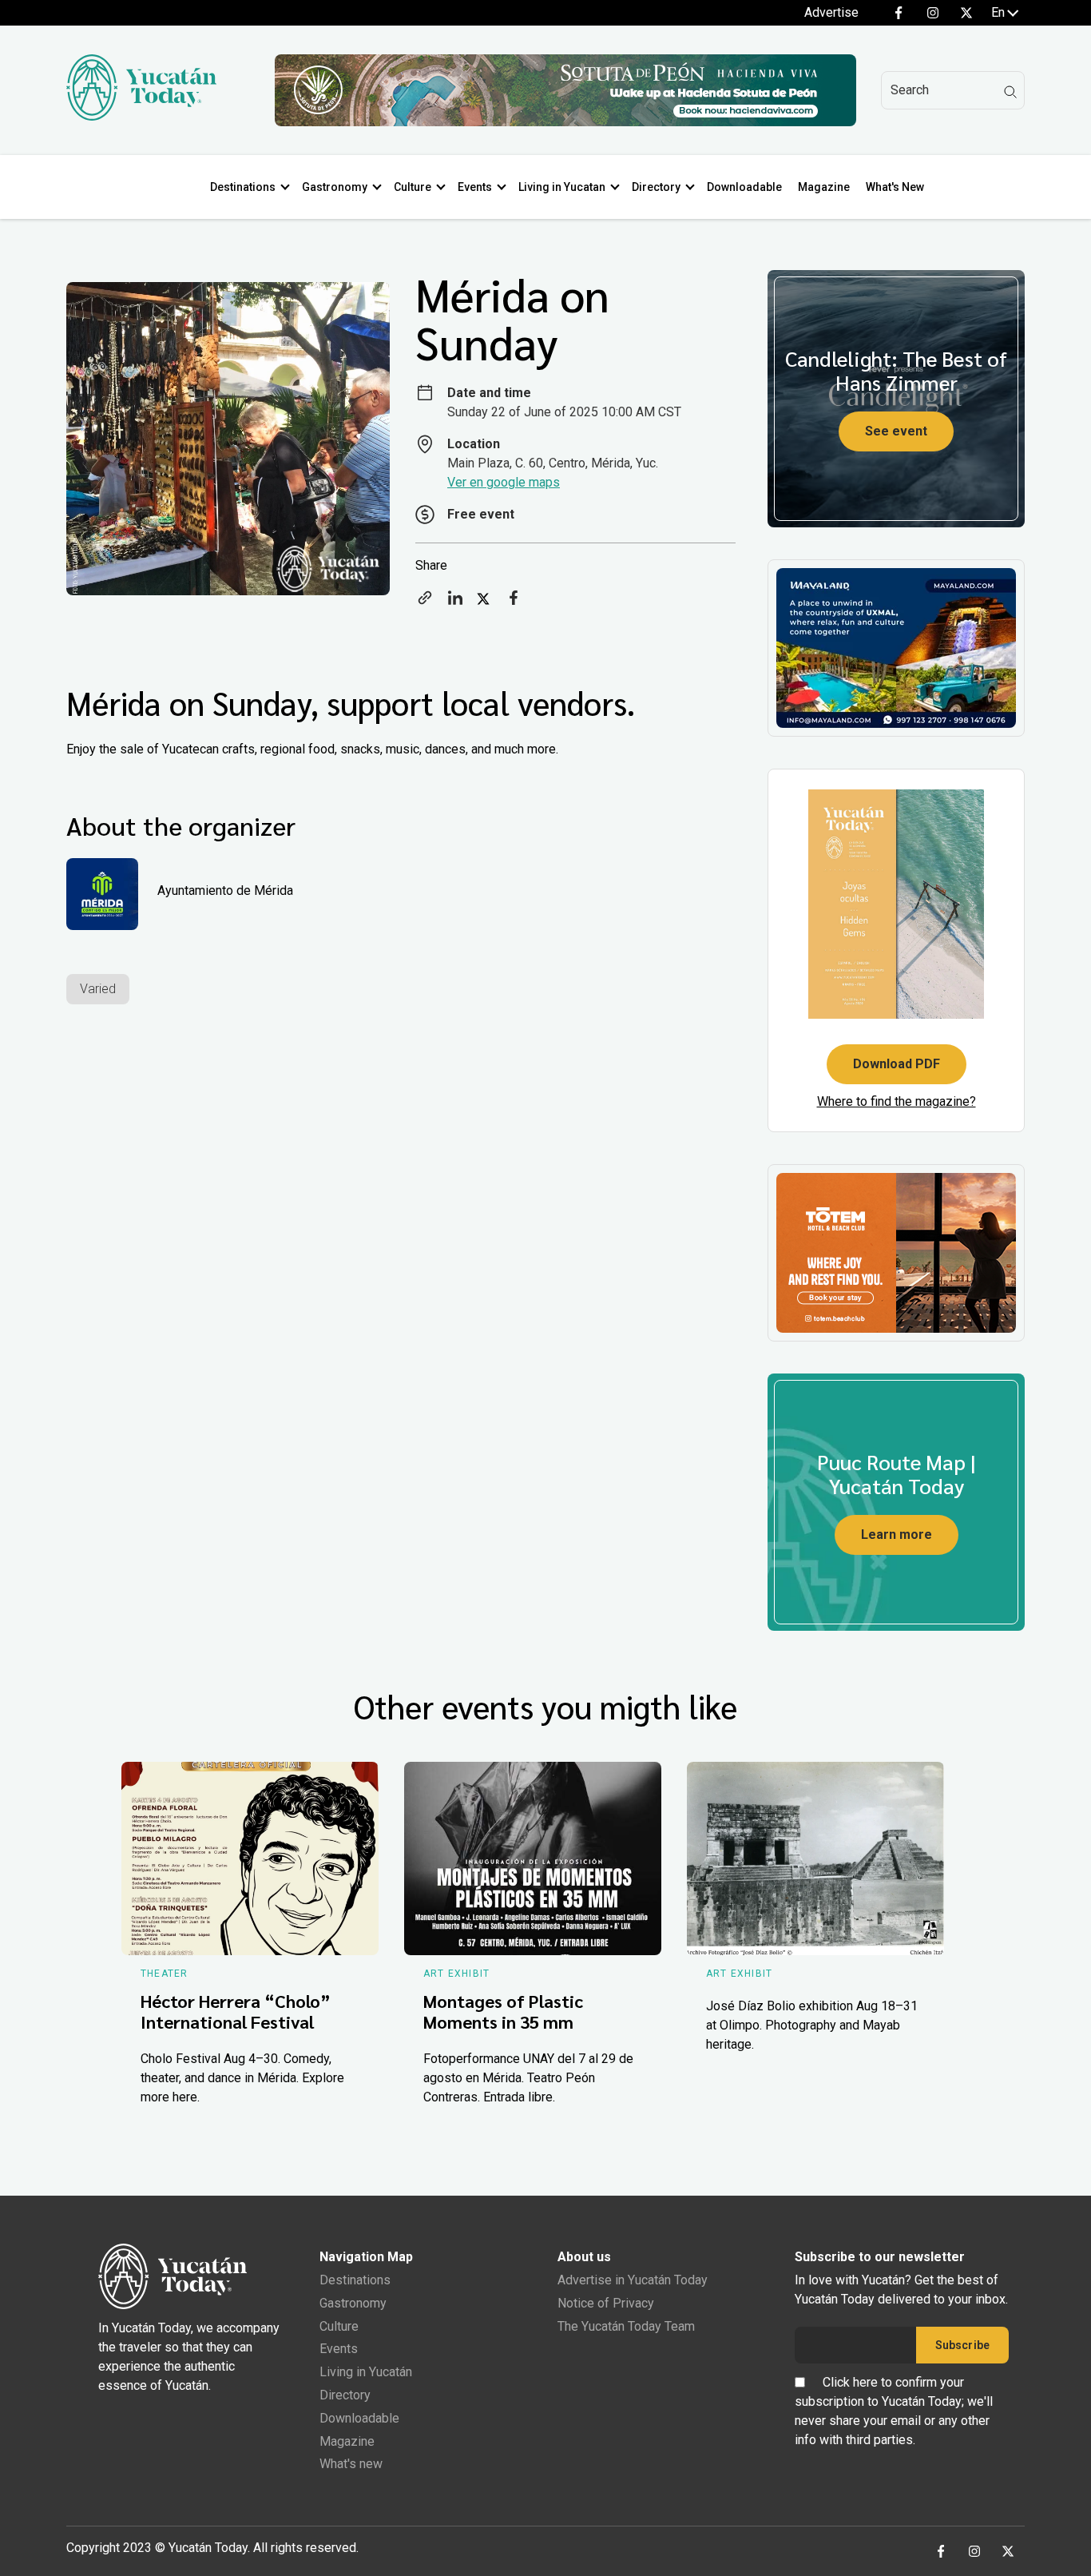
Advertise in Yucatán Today (633, 2280)
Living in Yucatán (366, 2372)
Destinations (243, 187)
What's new (351, 2464)
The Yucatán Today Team (626, 2326)
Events (475, 187)
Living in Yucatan (562, 187)
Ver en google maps (504, 482)
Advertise (831, 12)
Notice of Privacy (606, 2303)
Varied (98, 989)
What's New (895, 187)
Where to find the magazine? (897, 1101)
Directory (656, 187)
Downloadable (744, 187)
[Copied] (425, 603)
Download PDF (897, 1064)
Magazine (824, 187)
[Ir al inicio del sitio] (141, 116)
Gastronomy (335, 187)
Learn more (897, 1534)
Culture (413, 187)
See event (896, 431)
